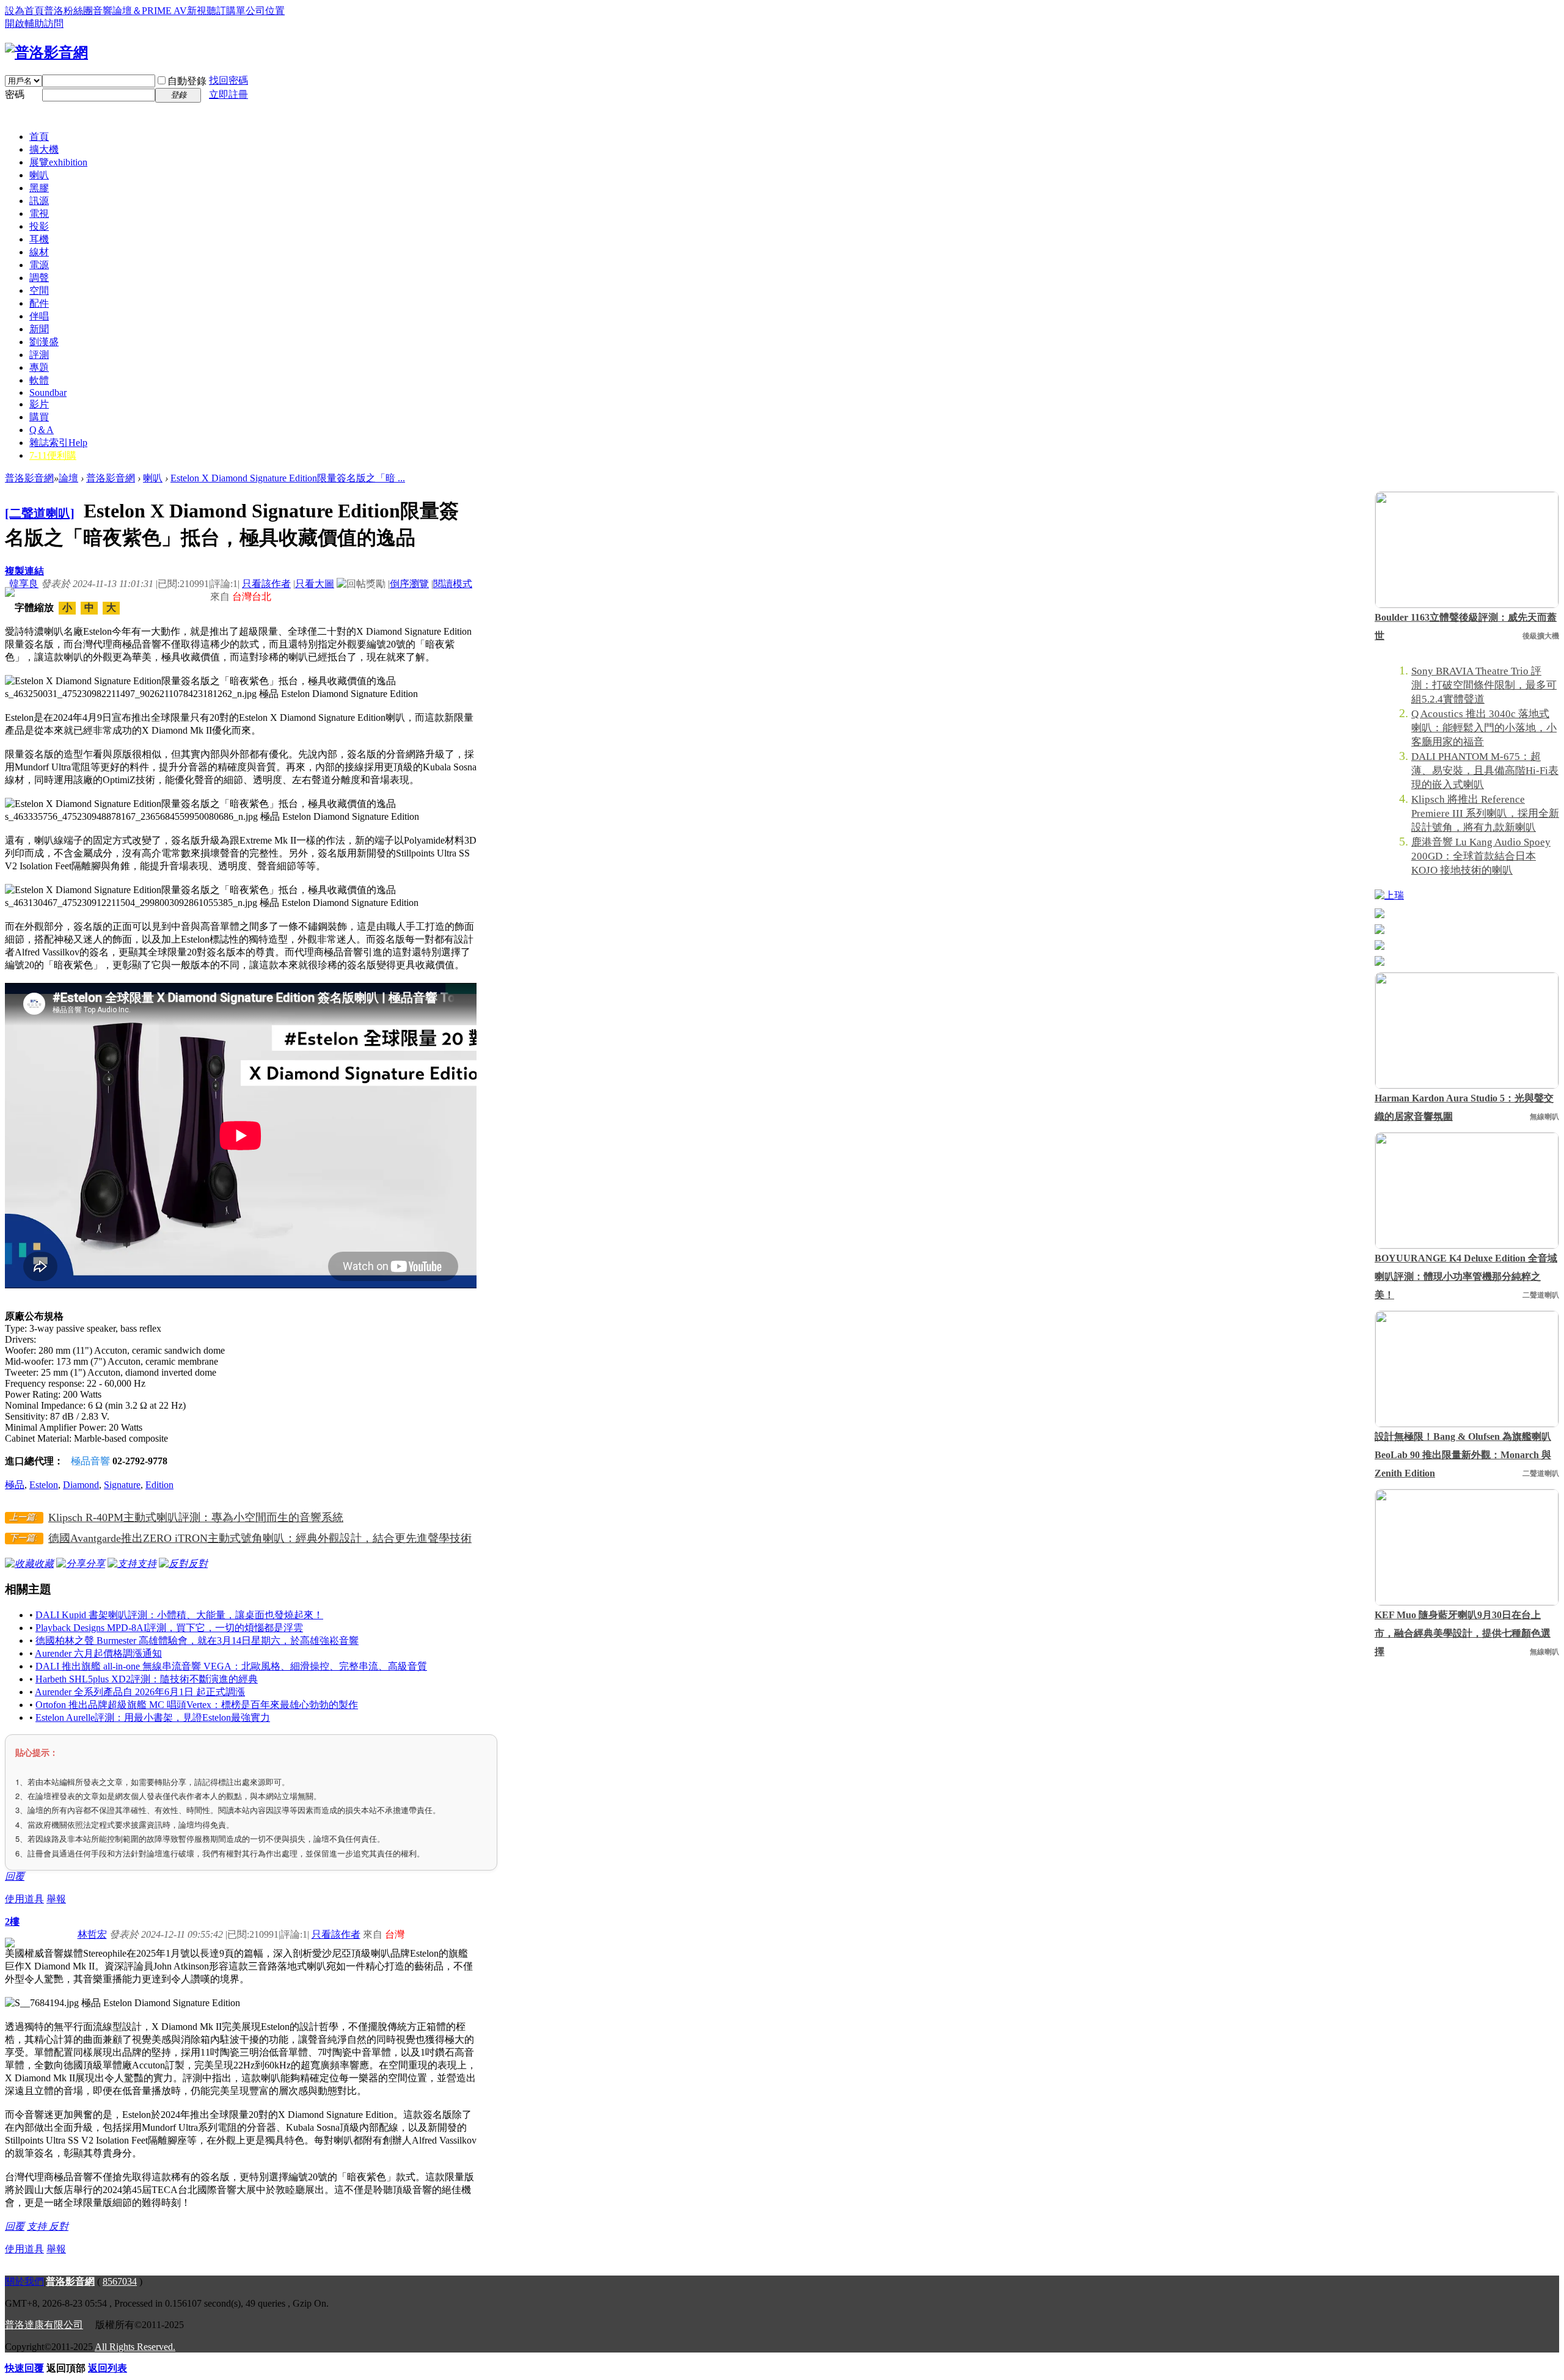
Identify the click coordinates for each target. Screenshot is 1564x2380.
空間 (39, 290)
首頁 (39, 137)
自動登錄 (187, 81)
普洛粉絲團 (68, 11)
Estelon (44, 1485)
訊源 (39, 201)
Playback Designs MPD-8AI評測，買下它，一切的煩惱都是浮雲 (169, 1628)
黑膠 (39, 188)
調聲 (39, 278)
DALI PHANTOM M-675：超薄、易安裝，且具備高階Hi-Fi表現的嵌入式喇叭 (1485, 771)
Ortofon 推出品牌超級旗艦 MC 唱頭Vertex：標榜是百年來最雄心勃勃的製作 (197, 1705)
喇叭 (39, 175)
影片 (39, 404)
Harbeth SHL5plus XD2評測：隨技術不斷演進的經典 (147, 1679)
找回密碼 (228, 80)
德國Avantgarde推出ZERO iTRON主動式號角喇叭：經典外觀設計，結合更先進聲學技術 (260, 1538)
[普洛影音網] (46, 53)
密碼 (15, 94)
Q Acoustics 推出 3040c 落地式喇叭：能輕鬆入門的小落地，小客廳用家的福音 (1484, 728)
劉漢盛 (44, 342)
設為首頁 (24, 11)
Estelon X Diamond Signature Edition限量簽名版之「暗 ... (288, 478)
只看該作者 (266, 584)
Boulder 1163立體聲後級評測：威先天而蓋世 (1466, 626)
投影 (39, 226)
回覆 (15, 1876)
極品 (15, 1485)
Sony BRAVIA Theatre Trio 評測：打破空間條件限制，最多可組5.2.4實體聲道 (1484, 685)
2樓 (12, 1922)
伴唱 (39, 316)
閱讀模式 (453, 584)
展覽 (58, 162)
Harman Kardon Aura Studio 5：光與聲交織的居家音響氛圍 (1464, 1107)
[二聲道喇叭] (40, 513)
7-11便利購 (53, 455)
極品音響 (90, 1461)
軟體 (39, 380)
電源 (39, 265)
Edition (159, 1485)
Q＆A (42, 430)
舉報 (56, 1899)
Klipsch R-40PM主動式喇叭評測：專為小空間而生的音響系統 (196, 1517)
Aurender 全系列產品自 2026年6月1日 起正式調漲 (140, 1692)
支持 (38, 2226)
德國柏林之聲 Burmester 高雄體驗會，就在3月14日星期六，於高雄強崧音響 (197, 1641)
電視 (39, 214)
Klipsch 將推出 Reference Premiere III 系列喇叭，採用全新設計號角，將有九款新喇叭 (1485, 813)
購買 (39, 417)
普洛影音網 (29, 478)
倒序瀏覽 (409, 584)
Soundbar (48, 392)
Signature (122, 1485)
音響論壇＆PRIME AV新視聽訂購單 (169, 11)
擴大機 (44, 149)
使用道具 (24, 1899)
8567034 (120, 2281)
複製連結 (24, 571)
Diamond (81, 1485)
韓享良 (24, 584)
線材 (39, 252)
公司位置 (265, 11)
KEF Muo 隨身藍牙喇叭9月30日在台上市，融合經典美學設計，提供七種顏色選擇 (1463, 1633)
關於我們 (24, 2281)
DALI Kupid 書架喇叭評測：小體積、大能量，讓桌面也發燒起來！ (179, 1615)
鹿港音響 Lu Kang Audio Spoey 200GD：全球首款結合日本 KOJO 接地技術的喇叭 (1481, 856)
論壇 (68, 478)
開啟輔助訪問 (34, 24)
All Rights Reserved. (135, 2347)
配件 (39, 303)
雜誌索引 (58, 443)
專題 (39, 367)
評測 (39, 355)
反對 (59, 2226)
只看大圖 (315, 584)
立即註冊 (228, 94)
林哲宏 (92, 1934)
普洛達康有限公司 (44, 2325)
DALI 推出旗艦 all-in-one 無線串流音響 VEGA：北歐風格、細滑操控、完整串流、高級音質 (231, 1666)
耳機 (39, 239)
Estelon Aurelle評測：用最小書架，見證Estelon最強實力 (153, 1717)
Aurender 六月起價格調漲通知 (98, 1653)
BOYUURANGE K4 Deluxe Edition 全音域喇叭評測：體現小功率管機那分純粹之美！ (1466, 1276)
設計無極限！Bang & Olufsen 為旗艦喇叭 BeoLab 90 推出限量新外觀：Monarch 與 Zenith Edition (1463, 1455)
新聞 (39, 329)
